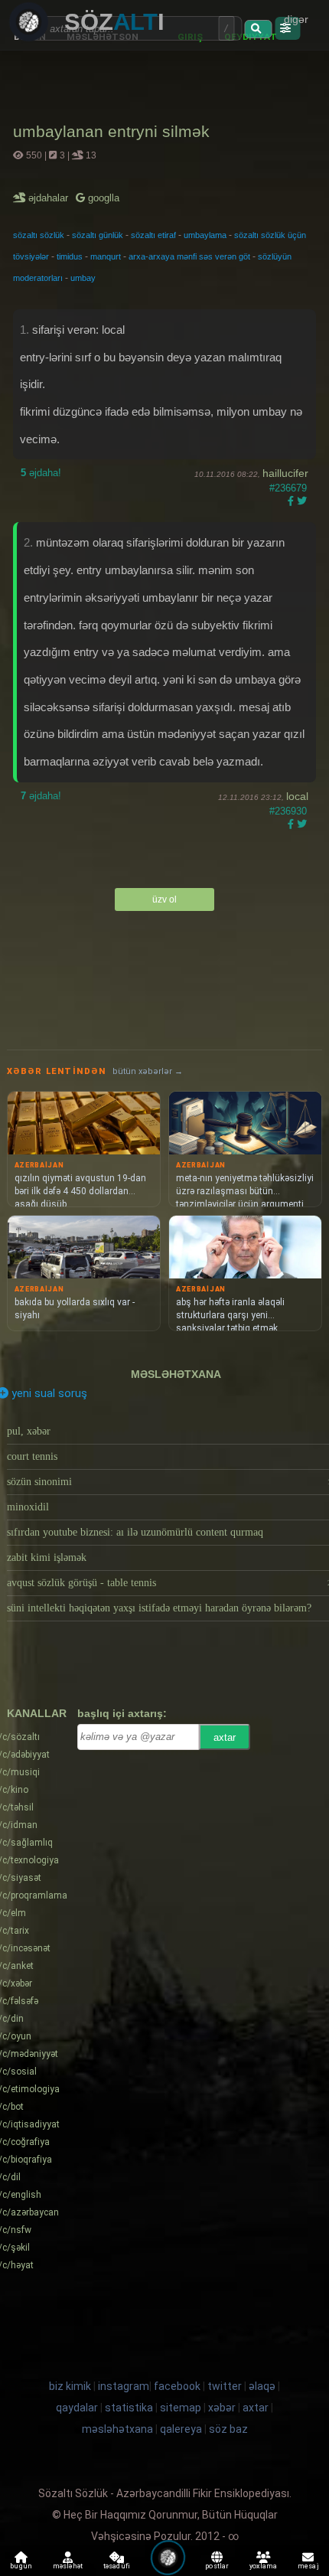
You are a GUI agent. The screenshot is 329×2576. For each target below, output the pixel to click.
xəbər (222, 2408)
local (297, 796)
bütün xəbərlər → (148, 1071)
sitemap (181, 2408)
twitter (225, 2386)
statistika (129, 2408)
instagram (124, 2386)
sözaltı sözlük (39, 235)
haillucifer (285, 473)
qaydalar (77, 2408)
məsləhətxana (176, 1374)
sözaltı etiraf (153, 235)
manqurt (106, 256)
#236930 (288, 811)
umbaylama (205, 235)
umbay (83, 278)
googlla (102, 198)
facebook (177, 2386)
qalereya (181, 2429)
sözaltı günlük (98, 235)
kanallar (37, 1713)
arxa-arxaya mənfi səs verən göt (189, 256)
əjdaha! (41, 473)
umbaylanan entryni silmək (111, 131)
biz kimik (71, 2386)
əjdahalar (49, 198)
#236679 (288, 488)
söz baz (228, 2429)
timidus (70, 256)
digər (296, 19)
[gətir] (258, 29)
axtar (225, 1737)
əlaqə (262, 2386)
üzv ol (164, 899)
